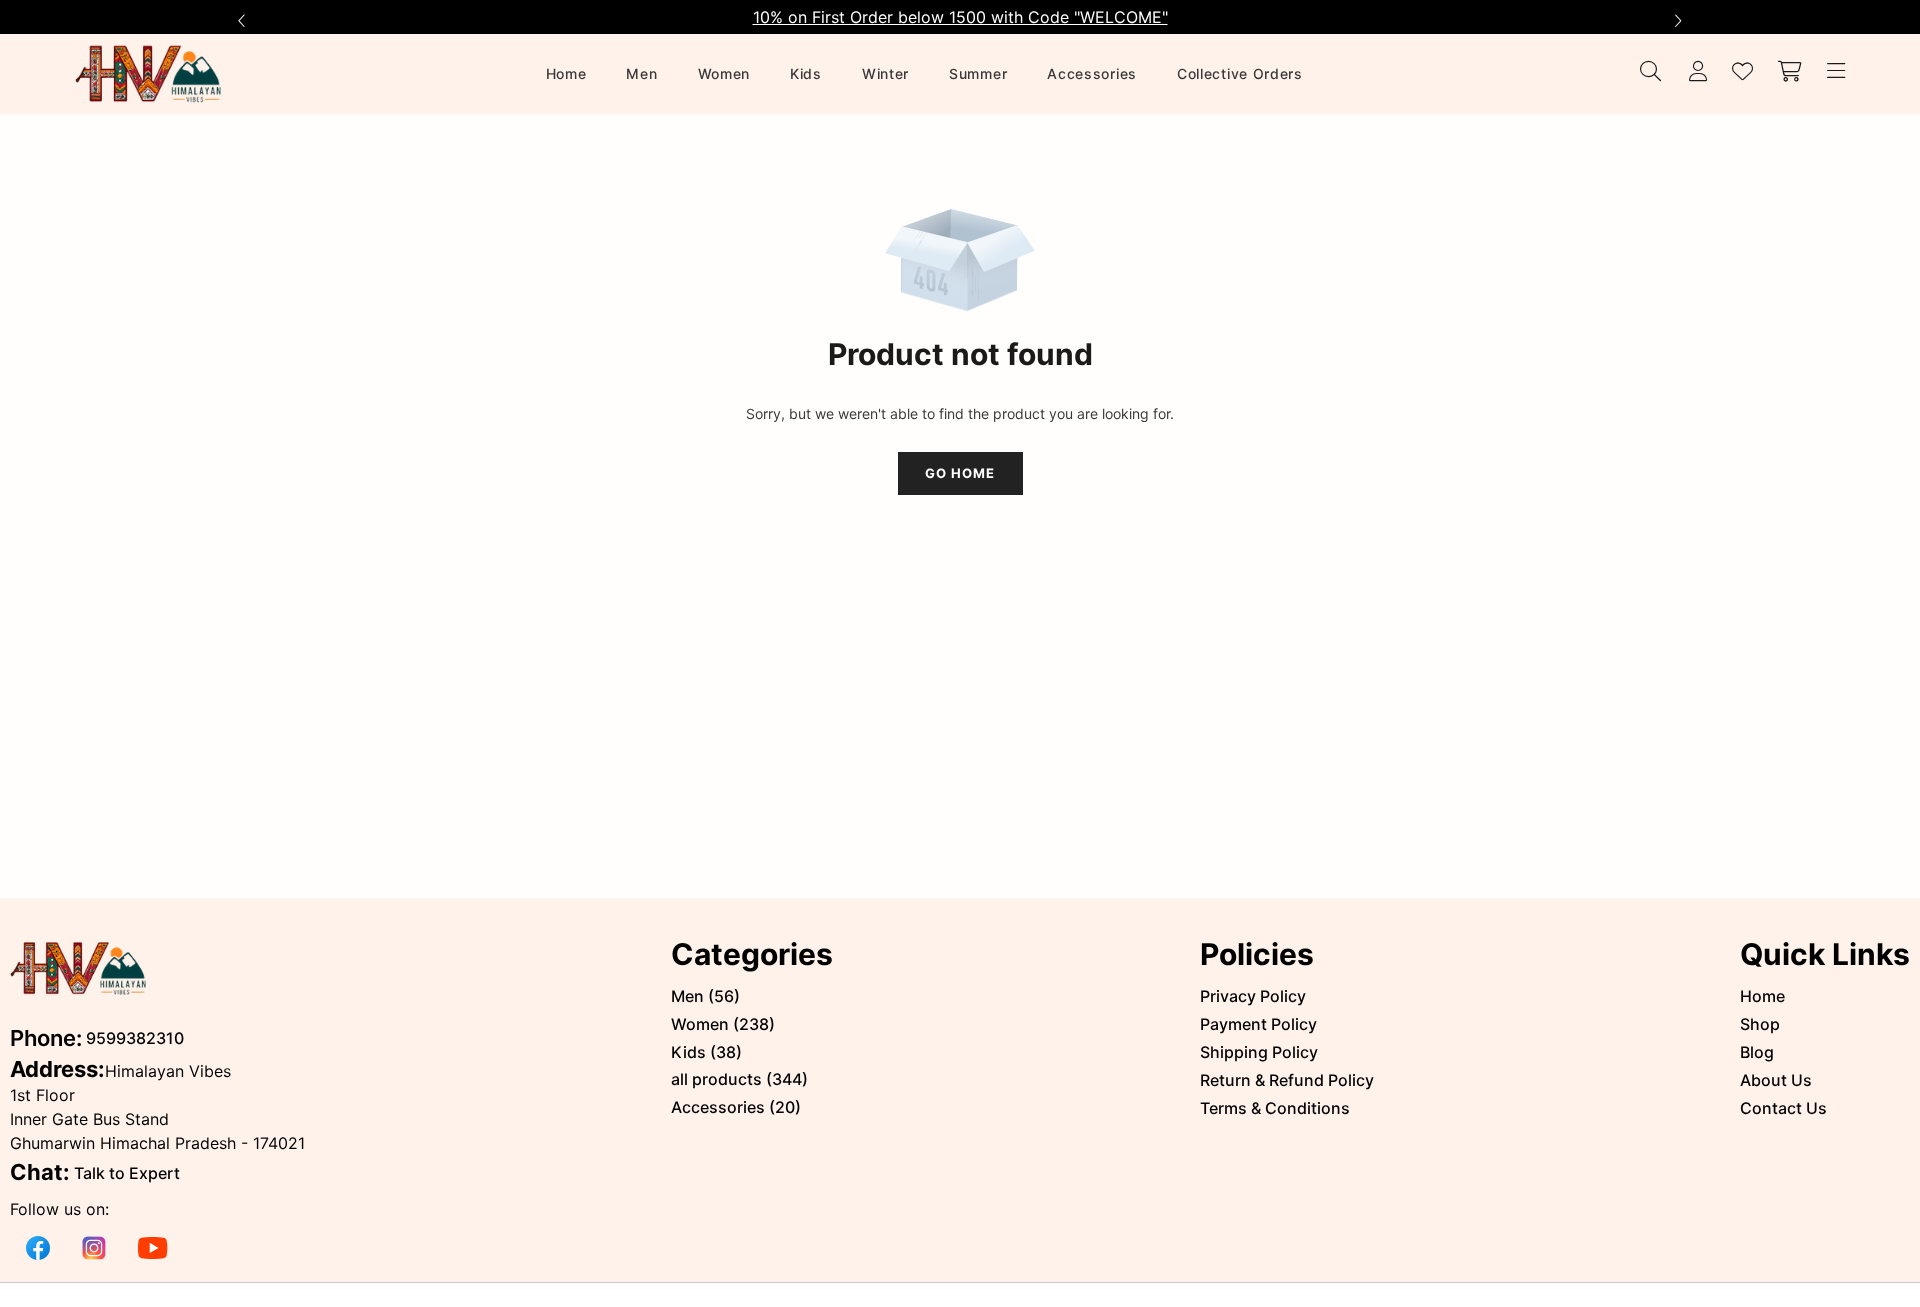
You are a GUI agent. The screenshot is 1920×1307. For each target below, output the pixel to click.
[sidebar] (1833, 73)
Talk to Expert (127, 1173)
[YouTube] (153, 1246)
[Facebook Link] (38, 1246)
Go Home (960, 473)
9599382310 (135, 1038)
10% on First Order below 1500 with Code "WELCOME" (960, 17)
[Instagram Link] (94, 1246)
